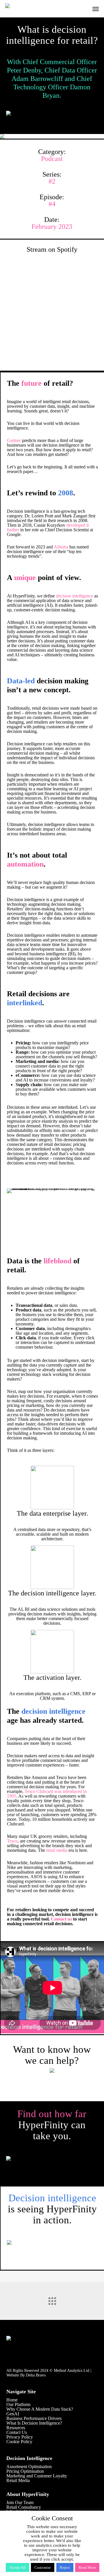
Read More (87, 2567)
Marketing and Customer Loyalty (37, 2476)
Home (12, 2400)
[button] (96, 9)
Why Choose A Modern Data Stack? (40, 2409)
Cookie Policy (19, 2442)
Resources (16, 2428)
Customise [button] (43, 2567)
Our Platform (18, 2404)
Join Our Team (20, 2502)
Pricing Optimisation (25, 2471)
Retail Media (18, 2480)
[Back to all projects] (52, 2300)
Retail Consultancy (24, 2507)
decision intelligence (75, 596)
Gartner (14, 440)
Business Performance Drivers (34, 2418)
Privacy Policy (20, 2437)
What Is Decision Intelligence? (34, 2423)
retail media (57, 1850)
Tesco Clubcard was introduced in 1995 (47, 1794)
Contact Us (17, 2432)
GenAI (13, 2414)
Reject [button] (65, 2567)
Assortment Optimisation (29, 2467)
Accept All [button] (17, 2567)
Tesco (12, 1841)
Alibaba (61, 547)
